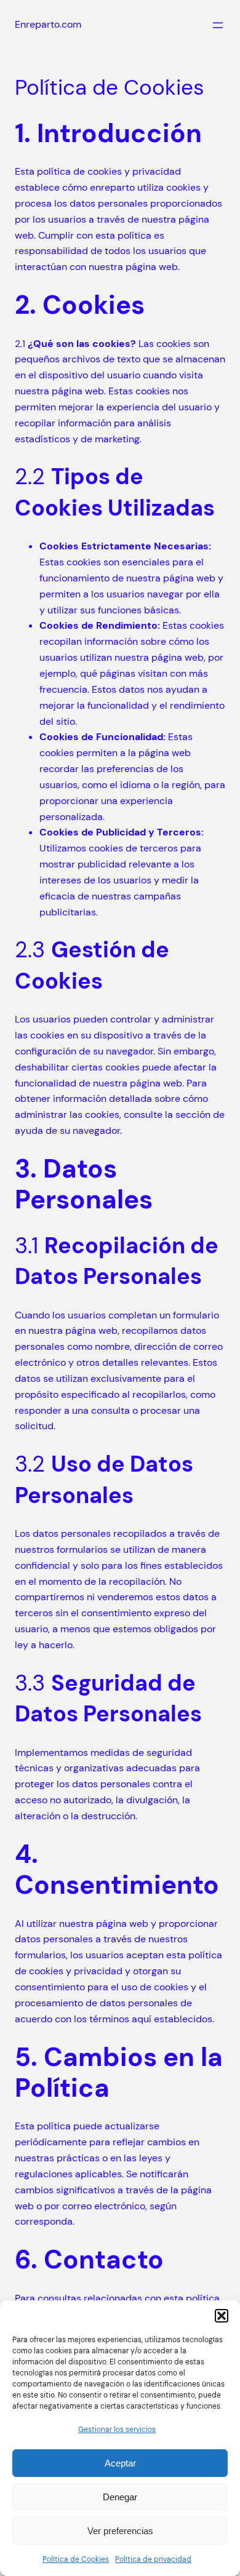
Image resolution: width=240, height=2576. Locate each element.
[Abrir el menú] (218, 25)
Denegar (120, 2497)
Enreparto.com (48, 24)
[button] (222, 2316)
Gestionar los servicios (117, 2430)
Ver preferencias (120, 2531)
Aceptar (120, 2463)
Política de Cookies (76, 2559)
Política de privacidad (153, 2559)
